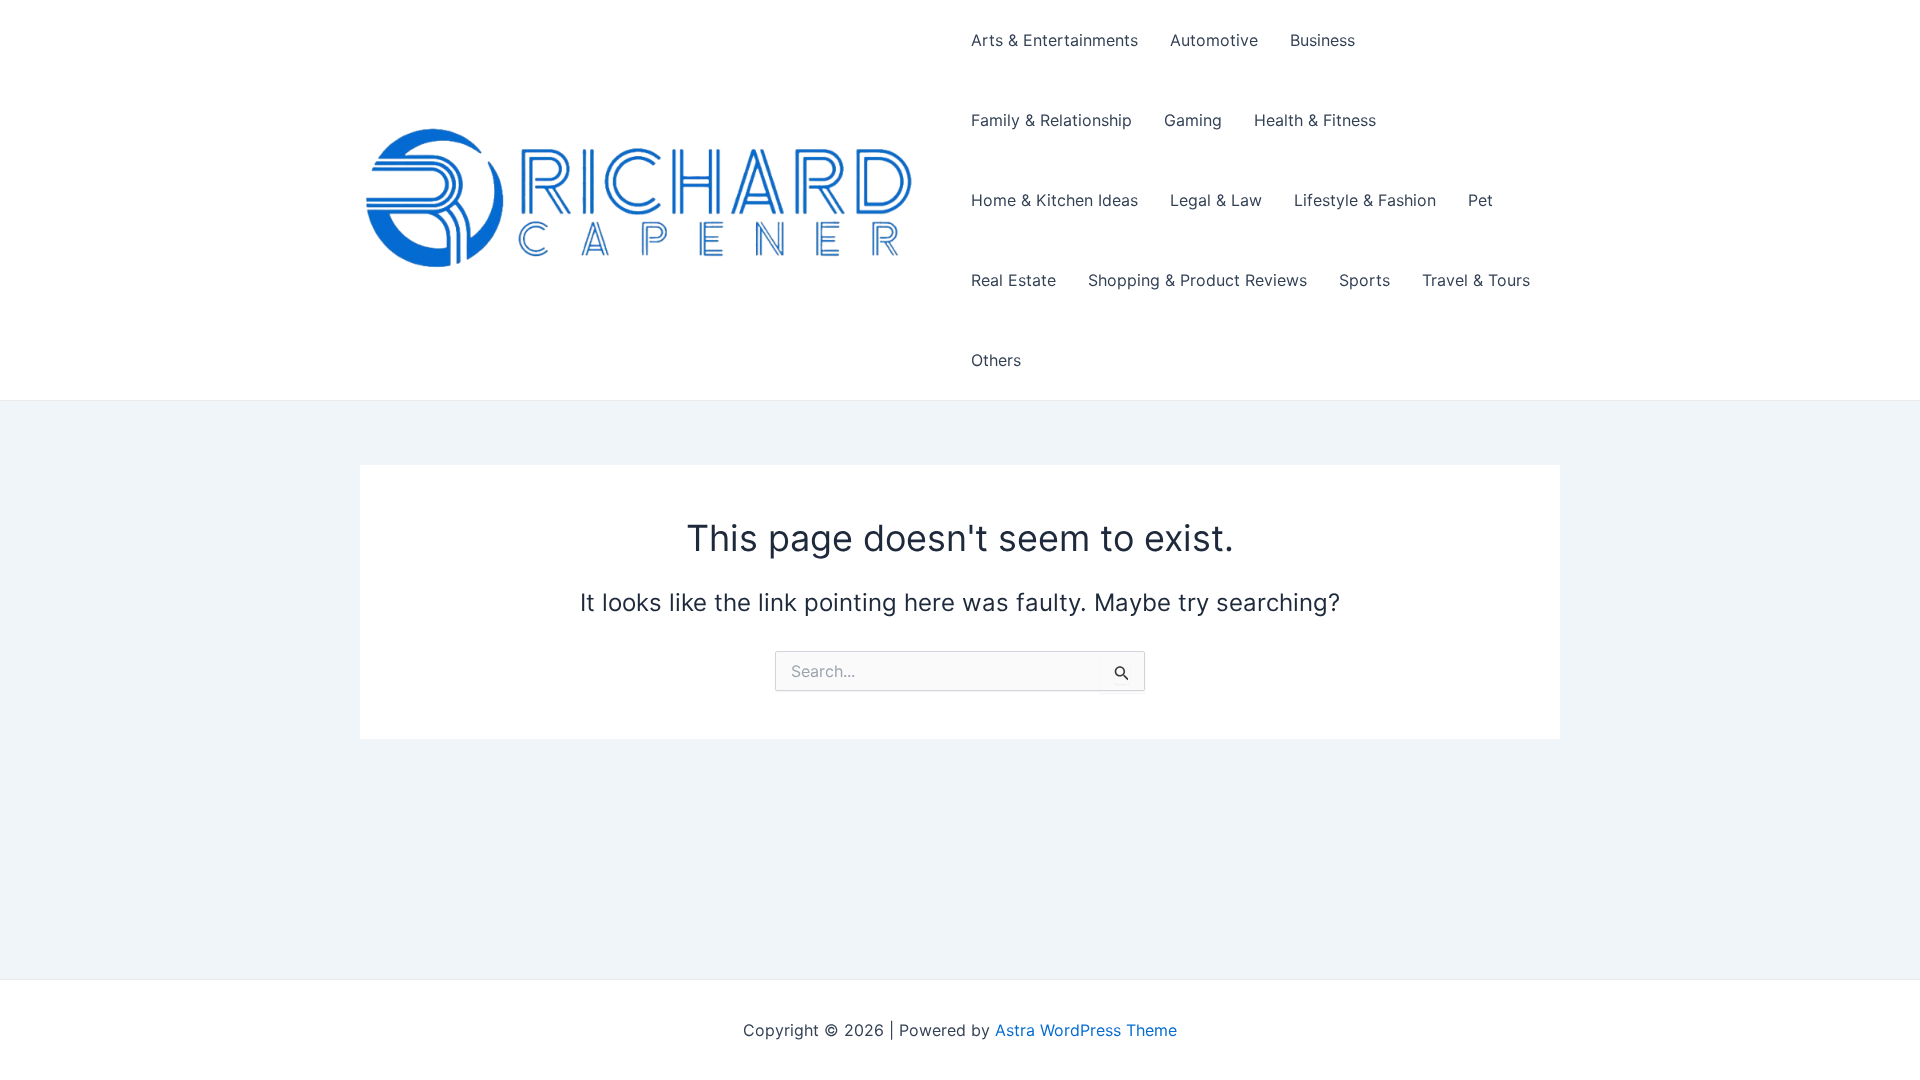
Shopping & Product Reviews (1197, 280)
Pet (1480, 200)
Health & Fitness (1315, 120)
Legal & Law (1216, 200)
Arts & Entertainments (1054, 40)
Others (996, 360)
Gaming (1193, 120)
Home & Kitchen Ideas (1054, 200)
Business (1322, 40)
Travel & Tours (1476, 280)
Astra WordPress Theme (1086, 1030)
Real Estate (1013, 280)
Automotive (1214, 40)
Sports (1364, 280)
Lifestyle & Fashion (1365, 200)
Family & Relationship (1051, 120)
